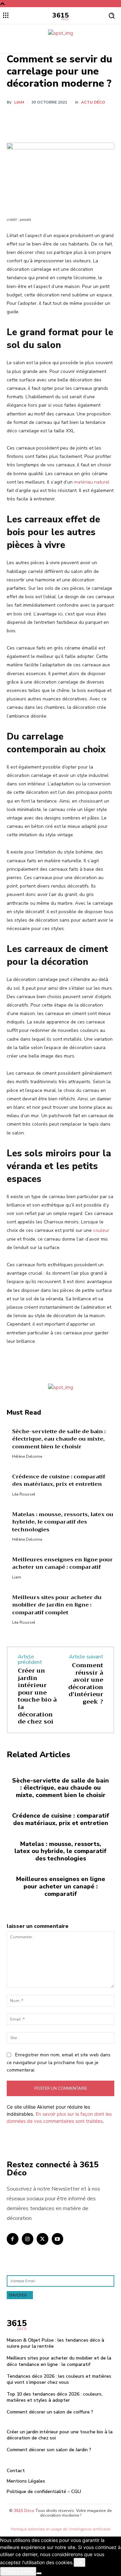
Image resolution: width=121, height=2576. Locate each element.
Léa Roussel (24, 1494)
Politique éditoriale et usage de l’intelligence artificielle (61, 2529)
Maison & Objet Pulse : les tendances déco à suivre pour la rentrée (55, 2343)
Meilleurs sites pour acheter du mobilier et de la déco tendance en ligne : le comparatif (59, 2361)
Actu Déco (93, 102)
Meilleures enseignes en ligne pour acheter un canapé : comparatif (63, 1563)
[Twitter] (50, 119)
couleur (101, 1230)
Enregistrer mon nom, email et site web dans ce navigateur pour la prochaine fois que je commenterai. (59, 2062)
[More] (97, 119)
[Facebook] (35, 119)
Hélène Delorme (27, 1456)
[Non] (39, 2573)
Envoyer (18, 2295)
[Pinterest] (66, 119)
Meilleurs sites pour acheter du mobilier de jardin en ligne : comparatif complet (57, 1605)
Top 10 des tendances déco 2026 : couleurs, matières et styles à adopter (55, 2397)
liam (19, 102)
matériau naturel (92, 482)
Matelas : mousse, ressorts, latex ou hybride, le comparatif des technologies (63, 1522)
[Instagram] (28, 2239)
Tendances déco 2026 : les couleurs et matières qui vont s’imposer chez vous (59, 2379)
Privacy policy (18, 2571)
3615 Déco (24, 2511)
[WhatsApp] (81, 119)
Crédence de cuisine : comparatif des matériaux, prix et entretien (59, 1480)
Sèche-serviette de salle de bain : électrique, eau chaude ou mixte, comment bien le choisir (59, 1439)
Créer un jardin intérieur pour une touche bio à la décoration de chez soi (37, 1696)
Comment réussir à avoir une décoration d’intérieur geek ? (86, 1683)
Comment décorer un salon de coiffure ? (50, 2412)
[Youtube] (58, 2239)
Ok (79, 2562)
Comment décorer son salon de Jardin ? (49, 2450)
